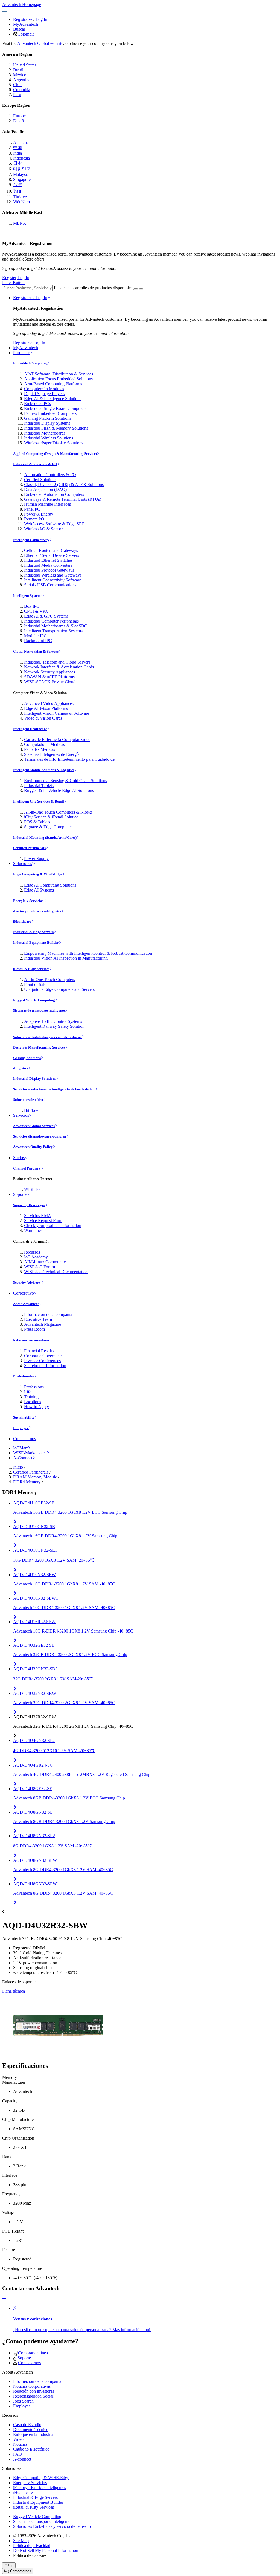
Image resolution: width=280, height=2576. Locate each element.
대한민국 (22, 169)
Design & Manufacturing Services (39, 1047)
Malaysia (21, 174)
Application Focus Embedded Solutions (58, 379)
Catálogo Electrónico (31, 2449)
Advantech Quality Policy (33, 1147)
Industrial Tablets (39, 785)
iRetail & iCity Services (31, 969)
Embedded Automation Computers (54, 494)
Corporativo (24, 1293)
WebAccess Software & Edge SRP (54, 524)
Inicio (18, 1467)
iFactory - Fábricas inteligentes (37, 911)
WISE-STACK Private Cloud (50, 682)
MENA (20, 223)
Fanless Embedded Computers (50, 413)
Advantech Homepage (22, 5)
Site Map (21, 2541)
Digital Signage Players (44, 394)
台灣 (17, 185)
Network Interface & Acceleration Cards (59, 667)
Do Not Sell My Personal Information (46, 2550)
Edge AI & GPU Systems (46, 616)
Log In (41, 19)
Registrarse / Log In (30, 298)
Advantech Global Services (34, 1126)
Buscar (19, 29)
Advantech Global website (40, 43)
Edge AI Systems (39, 890)
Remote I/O (34, 519)
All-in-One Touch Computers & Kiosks (58, 812)
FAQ (17, 2454)
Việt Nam (21, 202)
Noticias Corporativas (32, 2386)
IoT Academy (36, 1257)
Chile (18, 85)
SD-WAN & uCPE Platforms (49, 677)
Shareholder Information (45, 1366)
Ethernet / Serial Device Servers (52, 555)
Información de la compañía (48, 1314)
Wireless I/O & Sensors (44, 529)
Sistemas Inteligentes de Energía (52, 754)
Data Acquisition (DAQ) (45, 489)
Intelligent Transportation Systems (53, 631)
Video (18, 2439)
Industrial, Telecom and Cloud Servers (57, 662)
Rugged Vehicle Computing (34, 1000)
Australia (21, 142)
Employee (21, 1428)
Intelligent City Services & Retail (39, 801)
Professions (34, 1387)
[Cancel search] (141, 289)
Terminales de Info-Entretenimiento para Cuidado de (69, 759)
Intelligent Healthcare (30, 729)
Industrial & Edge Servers (33, 932)
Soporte (20, 1194)
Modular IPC (35, 636)
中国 (17, 148)
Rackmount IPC (38, 641)
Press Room (34, 1329)
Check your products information (53, 1225)
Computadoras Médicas (44, 744)
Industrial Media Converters (48, 565)
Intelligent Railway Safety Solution (54, 1026)
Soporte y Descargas (29, 1205)
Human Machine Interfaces (47, 504)
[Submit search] (136, 289)
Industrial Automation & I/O (35, 464)
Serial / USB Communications (50, 585)
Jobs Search (23, 2401)
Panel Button (13, 283)
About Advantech (26, 1304)
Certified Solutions (40, 480)
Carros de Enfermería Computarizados (57, 739)
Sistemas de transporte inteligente (39, 1010)
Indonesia (21, 158)
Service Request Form (43, 1221)
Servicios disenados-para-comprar (40, 1136)
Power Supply (36, 859)
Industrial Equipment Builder (36, 943)
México (20, 75)
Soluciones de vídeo (28, 1100)
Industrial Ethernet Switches (48, 560)
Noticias (20, 2444)
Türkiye (20, 197)
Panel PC (32, 509)
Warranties (33, 1230)
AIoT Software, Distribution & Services (59, 374)
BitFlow (31, 1110)
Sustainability (24, 1417)
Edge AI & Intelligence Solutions (53, 399)
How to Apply (37, 1407)
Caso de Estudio (27, 2425)
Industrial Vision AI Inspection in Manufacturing (66, 958)
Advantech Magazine (43, 1324)
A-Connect (23, 1458)
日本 (17, 163)
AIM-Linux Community (45, 1262)
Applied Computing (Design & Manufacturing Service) (55, 454)
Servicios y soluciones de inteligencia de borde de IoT (54, 1089)
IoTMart (20, 1448)
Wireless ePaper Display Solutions (54, 443)
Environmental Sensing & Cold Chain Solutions (65, 781)
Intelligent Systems (28, 596)
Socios (19, 1158)
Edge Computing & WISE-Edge (38, 874)
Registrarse (23, 19)
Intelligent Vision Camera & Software (57, 713)
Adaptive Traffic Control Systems (53, 1021)
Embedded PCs (37, 403)
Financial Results (39, 1351)
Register (9, 278)
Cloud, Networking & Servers (36, 651)
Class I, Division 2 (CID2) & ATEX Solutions (64, 484)
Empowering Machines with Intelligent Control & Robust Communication (88, 953)
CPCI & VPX (36, 611)
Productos (22, 353)
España (19, 121)
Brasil (18, 70)
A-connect (22, 2459)
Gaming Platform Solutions (48, 418)
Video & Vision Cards (43, 718)
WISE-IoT (33, 1189)
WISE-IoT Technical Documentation (56, 1272)
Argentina (22, 80)
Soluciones (23, 863)
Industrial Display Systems (47, 423)
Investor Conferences (42, 1361)
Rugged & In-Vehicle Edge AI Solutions (59, 790)
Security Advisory (27, 1282)
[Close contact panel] (4, 2299)
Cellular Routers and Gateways (51, 550)
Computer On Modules (44, 389)
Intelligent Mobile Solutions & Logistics (44, 770)
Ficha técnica (14, 1991)
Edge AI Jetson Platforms (46, 708)
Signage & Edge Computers (48, 827)
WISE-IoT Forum (40, 1267)
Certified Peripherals (29, 848)
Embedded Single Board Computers (55, 408)
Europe (19, 116)
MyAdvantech (26, 24)
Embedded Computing (30, 363)
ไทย (17, 191)
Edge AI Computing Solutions (50, 885)
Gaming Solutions (27, 1058)
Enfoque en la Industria (33, 2434)
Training (31, 1397)
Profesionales (24, 1376)
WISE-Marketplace (30, 1453)
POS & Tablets (37, 822)
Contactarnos (24, 1439)
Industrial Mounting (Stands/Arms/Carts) (45, 837)
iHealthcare (22, 921)
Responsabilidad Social (33, 2396)
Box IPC (32, 606)
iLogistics (21, 1068)
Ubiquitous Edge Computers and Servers (59, 989)
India (17, 153)
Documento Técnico (31, 2429)
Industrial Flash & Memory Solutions (56, 428)
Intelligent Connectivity (31, 540)
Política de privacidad (32, 2545)
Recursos (32, 1252)
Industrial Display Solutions (35, 1079)
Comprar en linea (33, 2353)
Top (11, 2565)
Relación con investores (31, 1340)
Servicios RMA (38, 1216)
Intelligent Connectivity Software (53, 580)
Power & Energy (39, 514)
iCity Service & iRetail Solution (51, 817)
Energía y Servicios (29, 901)
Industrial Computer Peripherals (51, 621)
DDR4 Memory (27, 1482)
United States (25, 65)
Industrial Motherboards (45, 433)
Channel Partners (27, 1168)
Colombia (26, 34)
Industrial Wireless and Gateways (53, 575)
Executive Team (38, 1319)
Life (28, 1392)
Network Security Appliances (49, 672)
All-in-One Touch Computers (49, 979)
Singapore (22, 179)
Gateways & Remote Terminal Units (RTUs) (63, 499)
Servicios (21, 1115)
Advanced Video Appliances (49, 703)
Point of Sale (35, 984)
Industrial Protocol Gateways (49, 570)
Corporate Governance (44, 1356)
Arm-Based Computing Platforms (53, 384)
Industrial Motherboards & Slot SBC (56, 626)
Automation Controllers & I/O (50, 475)
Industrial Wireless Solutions (49, 438)
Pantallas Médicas (40, 749)
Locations (33, 1402)
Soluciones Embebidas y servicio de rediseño (47, 1037)
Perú (17, 95)
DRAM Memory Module (35, 1477)
